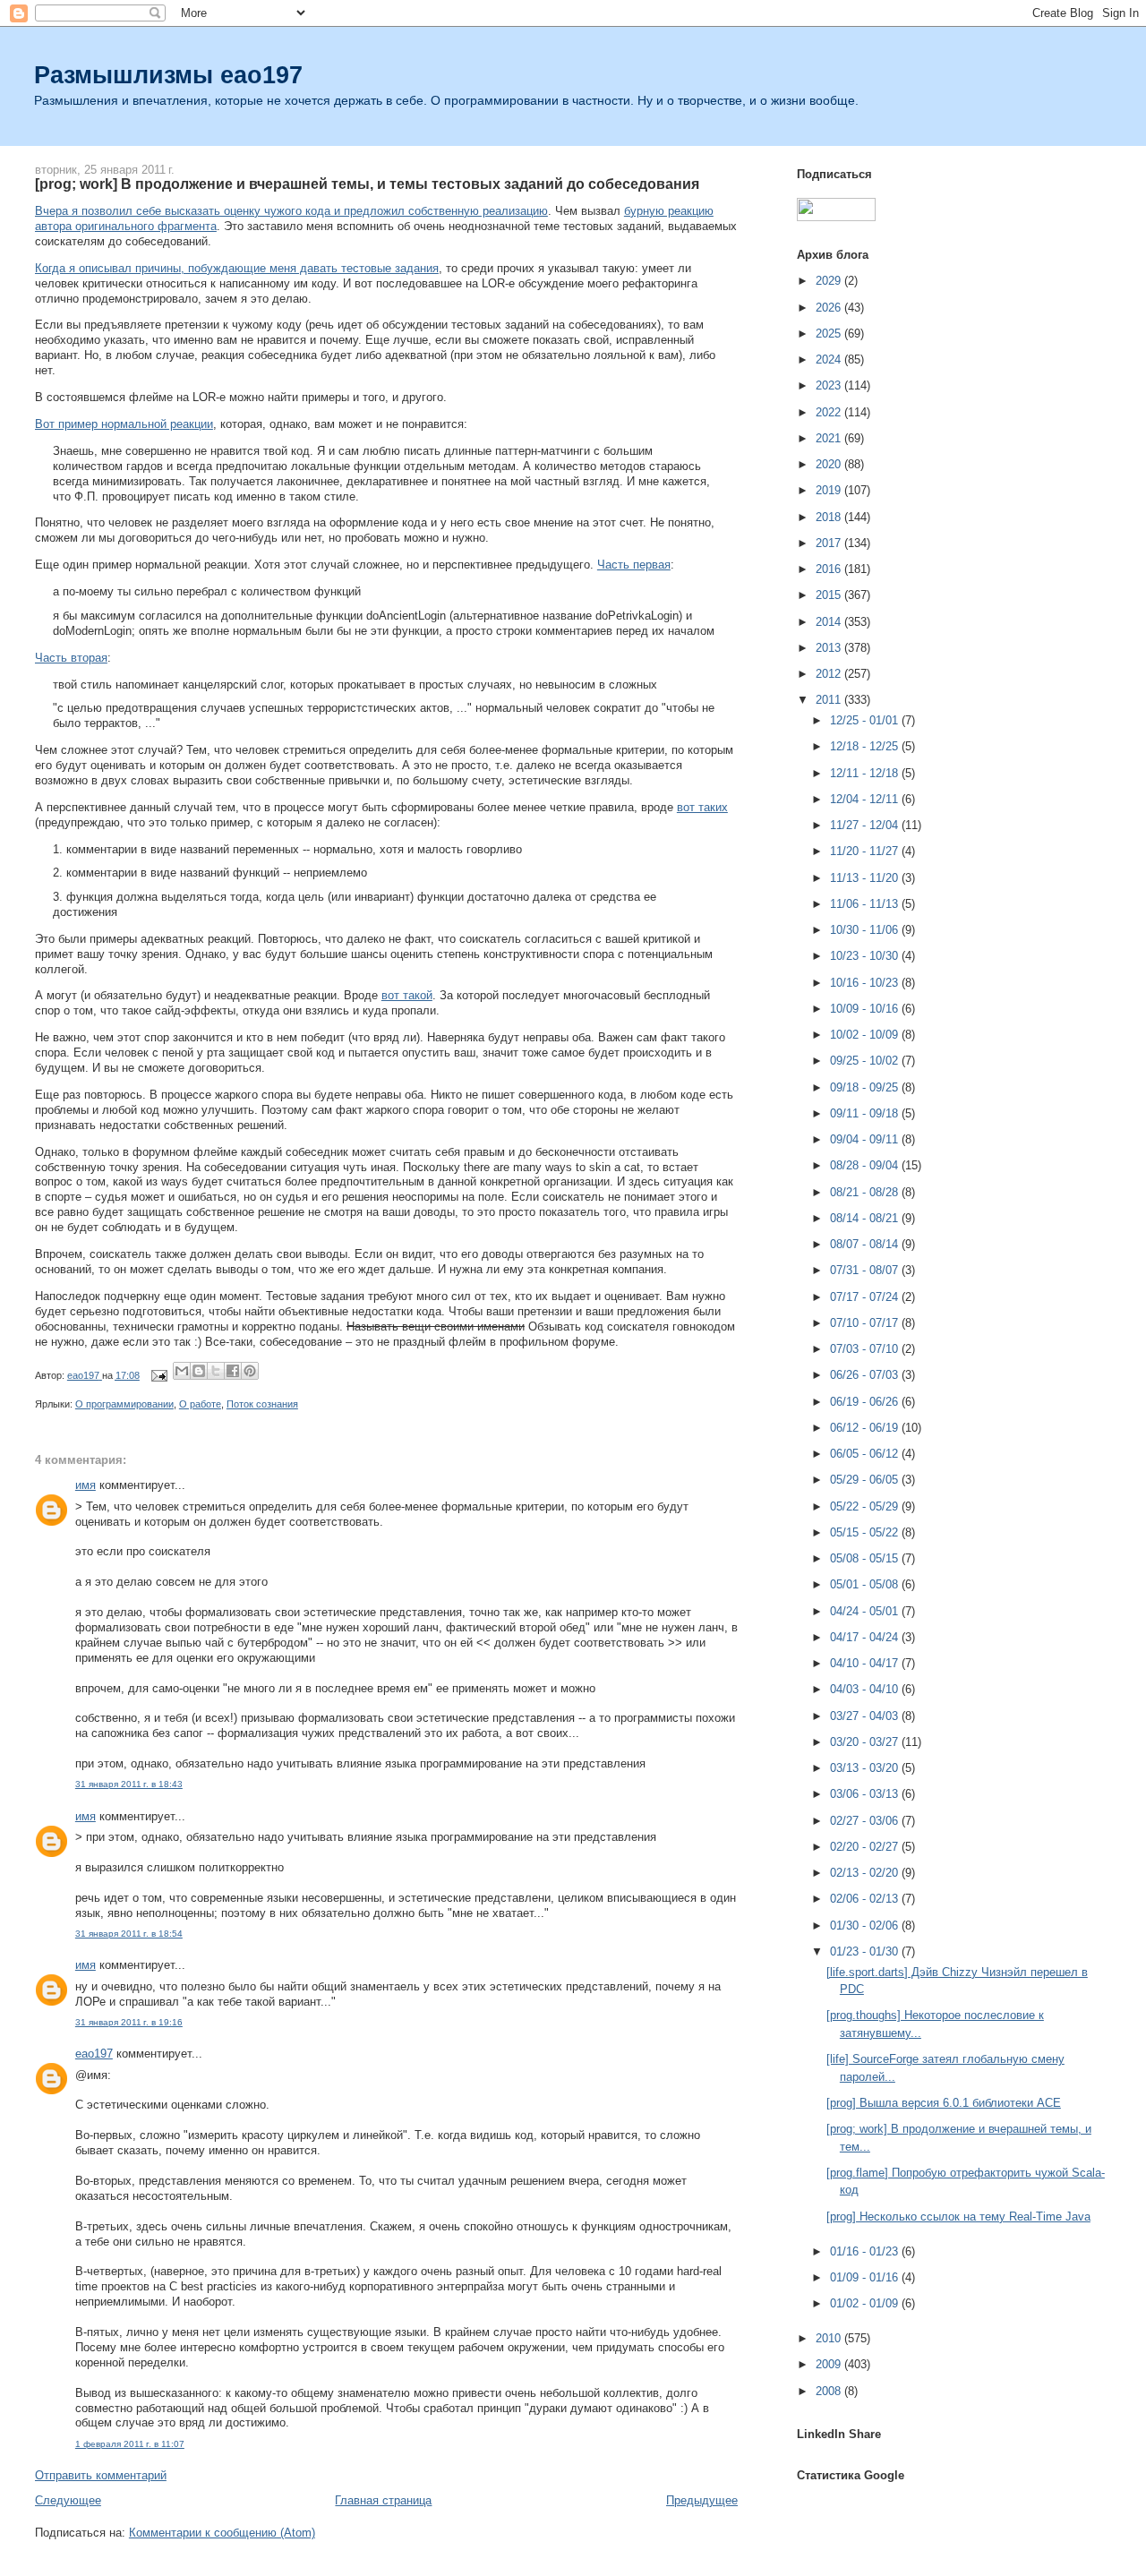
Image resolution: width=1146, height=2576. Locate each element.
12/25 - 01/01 (866, 720)
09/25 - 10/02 (866, 1061)
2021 (830, 438)
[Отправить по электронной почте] (182, 1371)
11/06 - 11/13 (866, 904)
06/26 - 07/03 (866, 1375)
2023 (830, 385)
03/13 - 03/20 (866, 1768)
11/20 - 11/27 (866, 851)
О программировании (124, 1404)
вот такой (407, 995)
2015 (830, 595)
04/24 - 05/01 (866, 1611)
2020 (830, 464)
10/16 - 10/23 (866, 983)
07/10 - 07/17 (866, 1323)
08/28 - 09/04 (866, 1165)
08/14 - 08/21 (866, 1218)
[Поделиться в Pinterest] (250, 1371)
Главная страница (383, 2500)
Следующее (68, 2500)
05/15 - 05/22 (866, 1532)
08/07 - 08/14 (866, 1244)
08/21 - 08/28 (866, 1192)
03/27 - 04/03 (866, 1716)
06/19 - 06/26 (866, 1402)
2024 (830, 359)
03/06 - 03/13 (866, 1794)
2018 (830, 517)
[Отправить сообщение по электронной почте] (158, 1375)
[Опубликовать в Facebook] (233, 1371)
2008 (830, 2391)
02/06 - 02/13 (866, 1899)
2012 (830, 674)
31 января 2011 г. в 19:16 (129, 2022)
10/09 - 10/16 (866, 1009)
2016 (830, 569)
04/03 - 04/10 (866, 1689)
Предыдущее (702, 2500)
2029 (830, 281)
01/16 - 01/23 (866, 2251)
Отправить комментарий (101, 2475)
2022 (830, 412)
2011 (830, 700)
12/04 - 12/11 (866, 799)
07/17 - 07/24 (866, 1297)
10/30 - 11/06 (866, 930)
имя (86, 1485)
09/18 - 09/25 (866, 1087)
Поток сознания (262, 1404)
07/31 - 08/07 (866, 1270)
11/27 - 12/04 (866, 825)
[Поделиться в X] (216, 1371)
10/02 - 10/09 (866, 1035)
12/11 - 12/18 (866, 773)
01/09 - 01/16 (866, 2277)
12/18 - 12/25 (866, 746)
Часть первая (634, 565)
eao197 (94, 2054)
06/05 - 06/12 (866, 1454)
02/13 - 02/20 (866, 1873)
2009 (830, 2364)
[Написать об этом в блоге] (199, 1371)
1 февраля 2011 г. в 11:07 (130, 2444)
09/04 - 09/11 (866, 1139)
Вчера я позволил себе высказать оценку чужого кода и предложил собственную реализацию (291, 211)
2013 (830, 648)
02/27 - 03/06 (866, 1821)
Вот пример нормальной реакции (124, 424)
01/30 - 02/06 (866, 1926)
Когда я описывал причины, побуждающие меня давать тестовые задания (237, 268)
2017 (830, 543)
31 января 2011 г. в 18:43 (129, 1784)
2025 (830, 334)
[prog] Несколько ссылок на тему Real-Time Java (958, 2217)
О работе (200, 1404)
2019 (830, 490)
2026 (830, 308)
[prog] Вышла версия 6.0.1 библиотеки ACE (944, 2103)
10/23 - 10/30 (866, 956)
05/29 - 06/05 (866, 1480)
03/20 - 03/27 (866, 1742)
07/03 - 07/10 (866, 1349)
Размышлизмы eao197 (168, 75)
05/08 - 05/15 (866, 1558)
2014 (830, 622)
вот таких (702, 807)
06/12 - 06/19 (866, 1428)
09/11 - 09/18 (866, 1113)
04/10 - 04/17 (866, 1663)
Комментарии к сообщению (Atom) (222, 2533)
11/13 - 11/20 (866, 878)
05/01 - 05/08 (866, 1584)
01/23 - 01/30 (866, 1951)
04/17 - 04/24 (866, 1637)
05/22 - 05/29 (866, 1506)
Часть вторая (71, 658)
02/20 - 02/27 (866, 1847)
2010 (830, 2338)
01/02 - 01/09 (866, 2303)
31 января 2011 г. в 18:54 (129, 1934)
